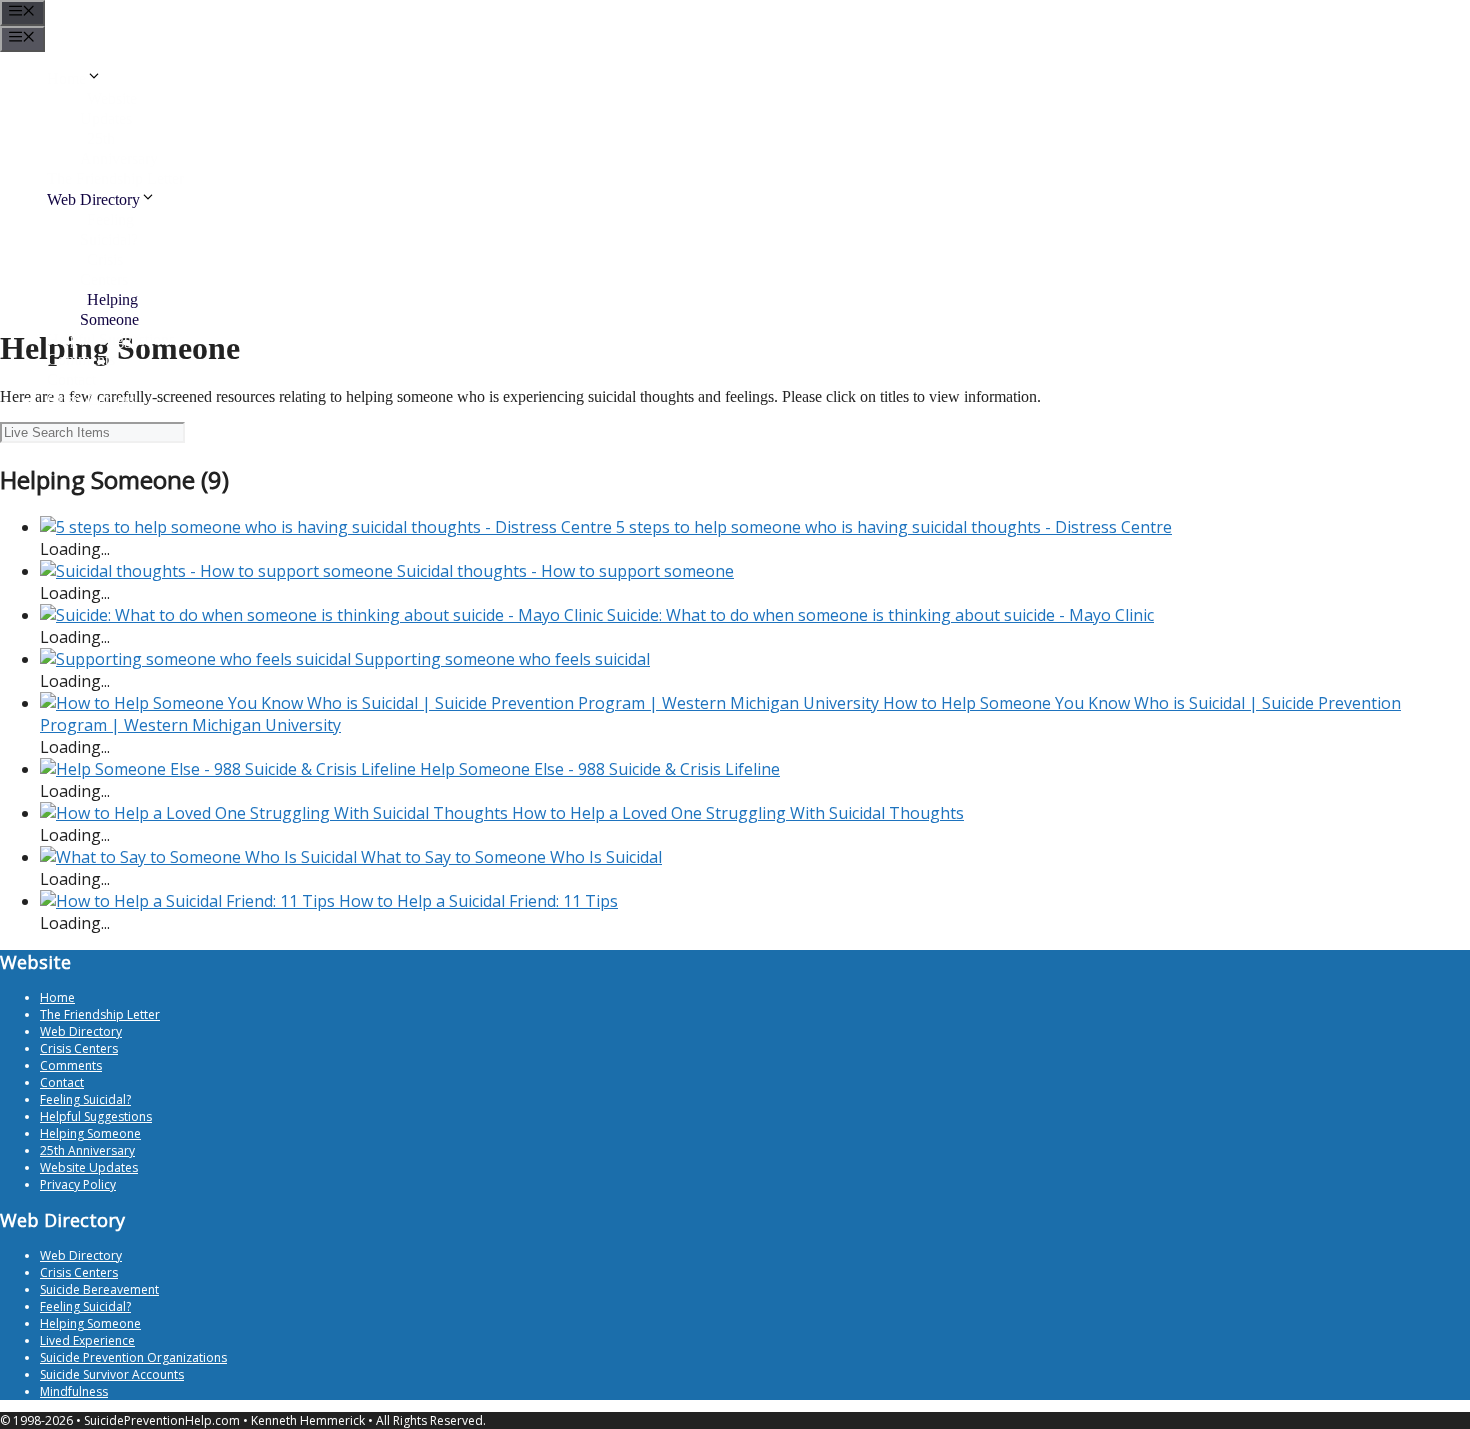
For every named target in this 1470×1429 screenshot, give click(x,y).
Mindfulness (74, 1391)
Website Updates (89, 1167)
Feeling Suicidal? (85, 1099)
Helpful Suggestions (111, 339)
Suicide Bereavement (99, 1289)
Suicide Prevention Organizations (133, 1357)
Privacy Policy (78, 1184)
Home (66, 78)
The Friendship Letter (115, 178)
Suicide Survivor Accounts (112, 1374)
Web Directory (93, 199)
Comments (81, 359)
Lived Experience (87, 1340)
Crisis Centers (91, 399)
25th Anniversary (87, 1150)
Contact (71, 379)
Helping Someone (90, 1133)
